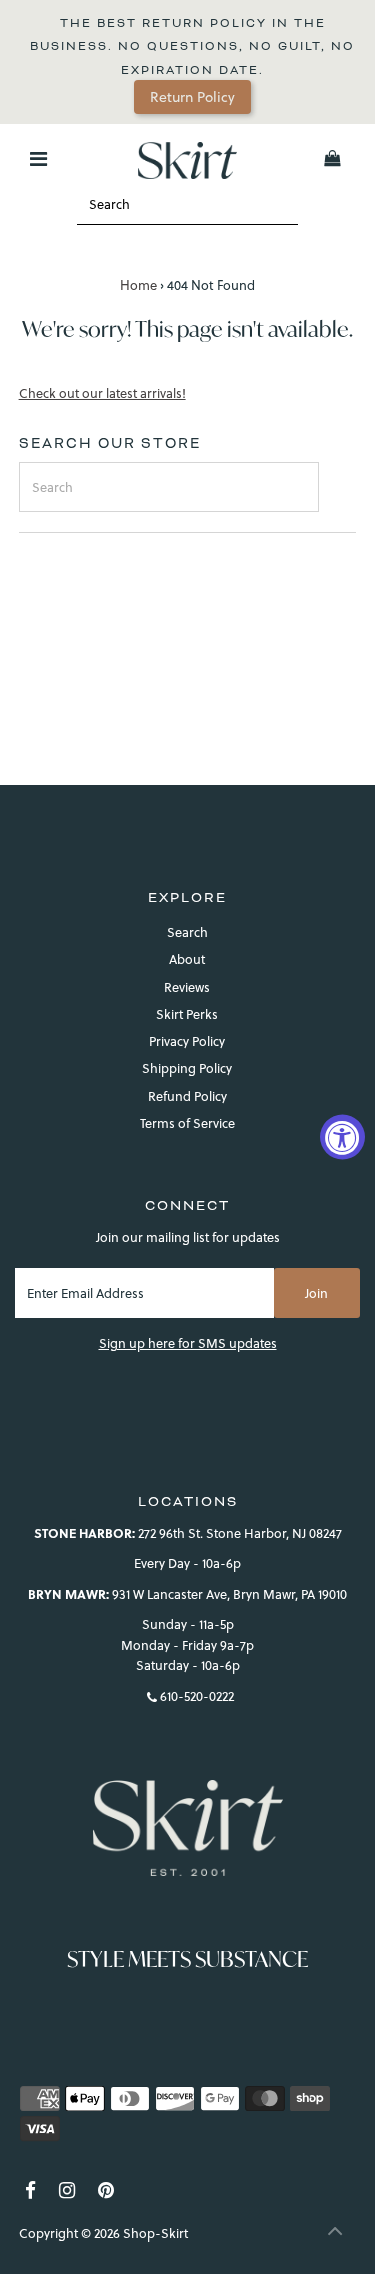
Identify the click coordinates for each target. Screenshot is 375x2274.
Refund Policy (187, 1096)
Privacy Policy (187, 1041)
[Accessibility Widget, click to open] (342, 1137)
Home (138, 285)
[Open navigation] (37, 159)
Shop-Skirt (155, 2233)
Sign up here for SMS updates (188, 1343)
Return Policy (192, 97)
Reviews (187, 987)
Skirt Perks (187, 1014)
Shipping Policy (187, 1068)
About (187, 959)
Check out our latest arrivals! (102, 393)
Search (187, 932)
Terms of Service (187, 1123)
